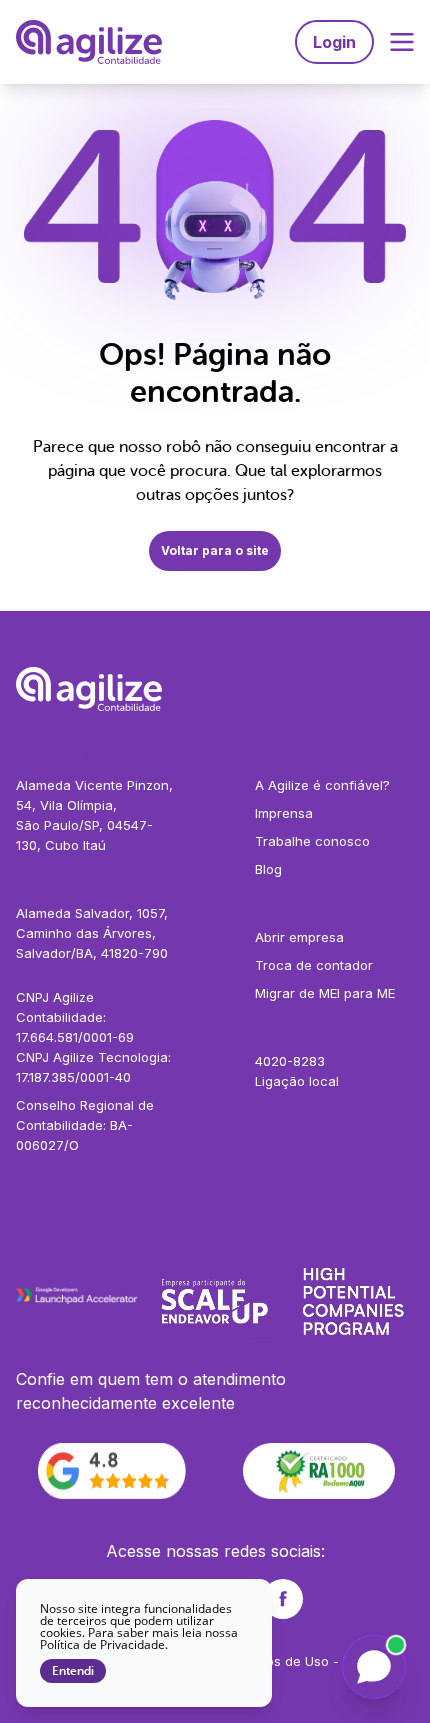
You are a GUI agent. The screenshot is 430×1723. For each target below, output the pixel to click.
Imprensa (284, 813)
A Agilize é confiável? (322, 785)
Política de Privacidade (102, 1644)
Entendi (73, 1671)
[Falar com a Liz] (374, 1667)
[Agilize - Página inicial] (215, 689)
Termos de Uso (281, 1661)
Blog (268, 869)
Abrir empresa (299, 937)
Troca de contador (314, 965)
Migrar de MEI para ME (325, 993)
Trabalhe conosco (312, 841)
